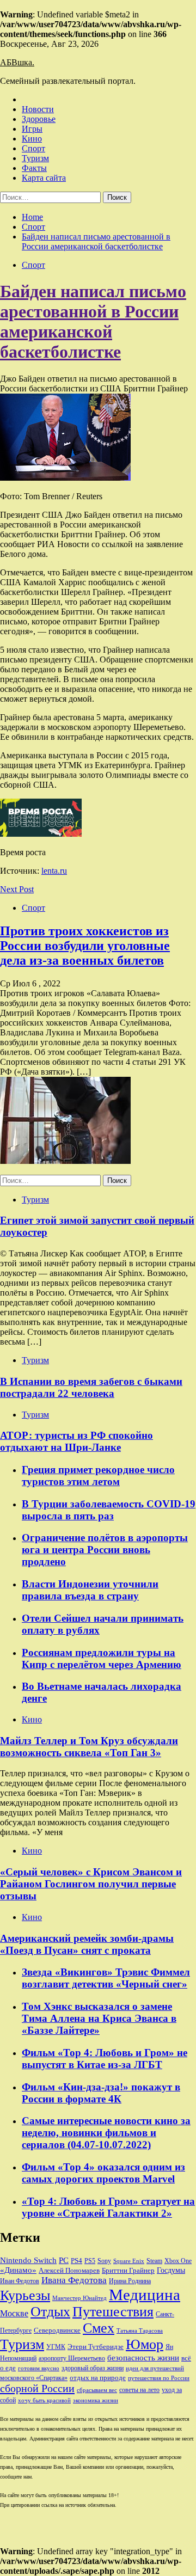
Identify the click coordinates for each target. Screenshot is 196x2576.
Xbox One (178, 2261)
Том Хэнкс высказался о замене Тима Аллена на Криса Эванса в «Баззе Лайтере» (99, 2018)
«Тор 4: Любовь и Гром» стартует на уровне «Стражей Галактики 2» (108, 2207)
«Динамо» (18, 2270)
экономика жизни (96, 2400)
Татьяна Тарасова (140, 2331)
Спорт (33, 148)
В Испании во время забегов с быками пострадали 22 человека (91, 1387)
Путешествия (113, 2312)
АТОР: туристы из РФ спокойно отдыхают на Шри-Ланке (76, 1441)
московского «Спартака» (34, 2378)
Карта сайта (44, 178)
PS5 (90, 2261)
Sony (104, 2261)
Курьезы (25, 2295)
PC (64, 2260)
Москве (14, 2313)
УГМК (56, 2347)
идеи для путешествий (155, 2368)
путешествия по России (159, 2378)
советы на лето (139, 2390)
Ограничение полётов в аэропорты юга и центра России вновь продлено (105, 1550)
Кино (32, 139)
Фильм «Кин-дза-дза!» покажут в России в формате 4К (101, 2093)
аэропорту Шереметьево (72, 2358)
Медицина (145, 2295)
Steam (154, 2261)
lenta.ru (54, 871)
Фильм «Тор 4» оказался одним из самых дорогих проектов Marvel (103, 2173)
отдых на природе (98, 2378)
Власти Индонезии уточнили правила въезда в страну (90, 1590)
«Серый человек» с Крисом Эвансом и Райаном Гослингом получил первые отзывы (91, 1884)
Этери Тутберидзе (96, 2347)
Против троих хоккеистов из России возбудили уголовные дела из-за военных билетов (85, 946)
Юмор (145, 2344)
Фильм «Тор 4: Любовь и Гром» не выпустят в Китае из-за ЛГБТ (105, 2059)
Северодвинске (57, 2330)
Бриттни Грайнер (128, 2270)
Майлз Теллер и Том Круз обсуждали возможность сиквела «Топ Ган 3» (89, 1747)
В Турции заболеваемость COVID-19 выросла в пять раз (109, 1510)
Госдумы (171, 2270)
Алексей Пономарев (69, 2270)
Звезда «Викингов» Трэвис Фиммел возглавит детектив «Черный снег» (106, 1978)
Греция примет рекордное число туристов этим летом (98, 1476)
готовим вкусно (39, 2368)
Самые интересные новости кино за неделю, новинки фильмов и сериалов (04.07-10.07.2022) (106, 2133)
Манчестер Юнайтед (79, 2298)
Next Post (17, 889)
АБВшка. (17, 62)
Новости (38, 109)
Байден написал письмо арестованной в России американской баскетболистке (93, 321)
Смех (99, 2328)
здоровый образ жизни (93, 2368)
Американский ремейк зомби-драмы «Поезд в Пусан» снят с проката (87, 1944)
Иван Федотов (20, 2281)
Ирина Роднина (130, 2281)
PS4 (76, 2261)
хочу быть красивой (44, 2400)
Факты (34, 168)
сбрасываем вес (97, 2390)
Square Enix (129, 2261)
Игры (32, 129)
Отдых (50, 2312)
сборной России (37, 2388)
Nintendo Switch (28, 2260)
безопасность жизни (143, 2357)
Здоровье (39, 119)
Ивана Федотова (74, 2280)
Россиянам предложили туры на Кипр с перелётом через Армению (102, 1658)
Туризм (35, 158)
